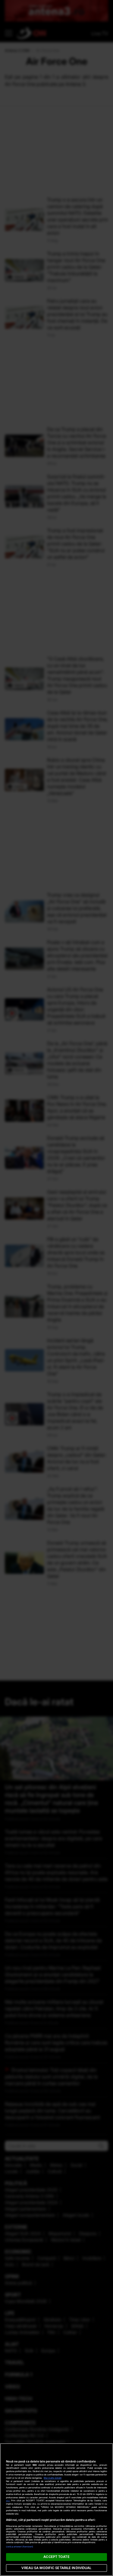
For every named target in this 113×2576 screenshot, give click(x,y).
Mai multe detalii (53, 2478)
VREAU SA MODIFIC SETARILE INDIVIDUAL (56, 2568)
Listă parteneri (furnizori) (20, 2547)
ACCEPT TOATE (56, 2557)
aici (8, 2501)
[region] (56, 2510)
